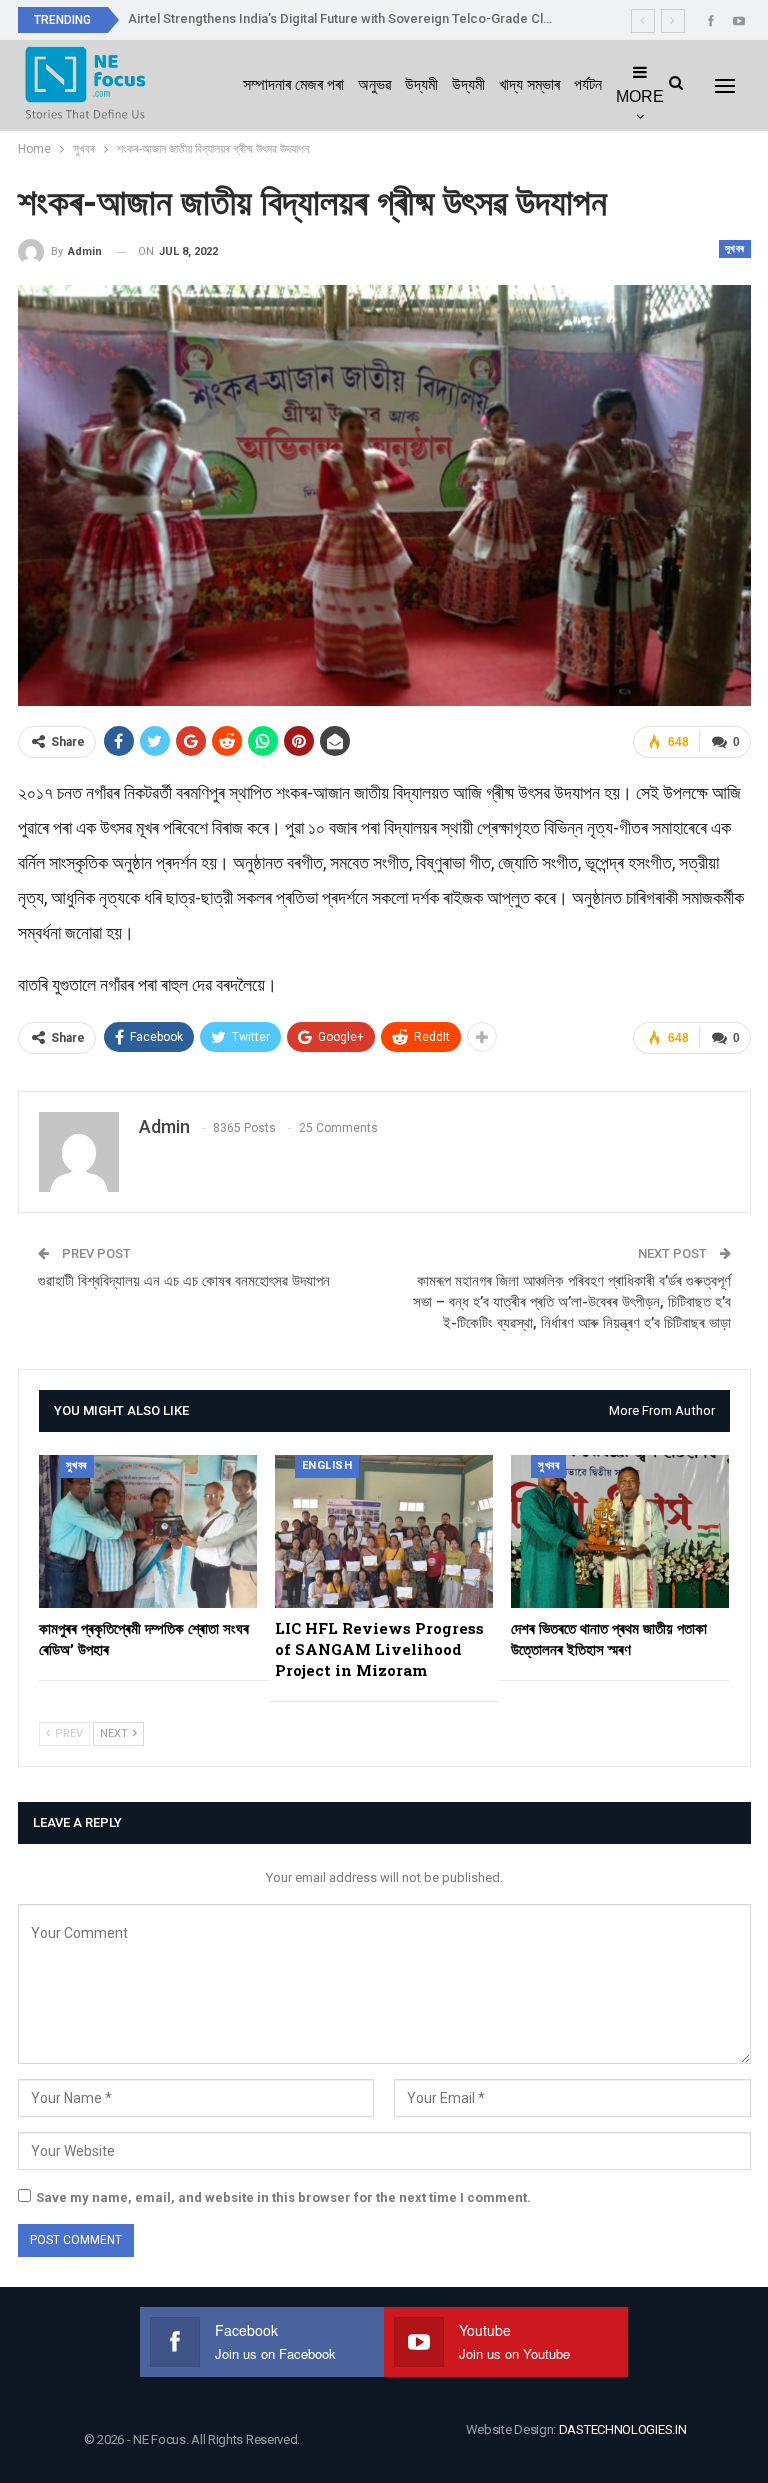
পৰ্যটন (588, 84)
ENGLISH (327, 1465)
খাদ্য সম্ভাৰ (529, 84)
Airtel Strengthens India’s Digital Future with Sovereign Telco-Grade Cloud (347, 18)
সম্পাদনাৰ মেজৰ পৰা (293, 84)
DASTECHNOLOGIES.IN (623, 2429)
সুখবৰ (735, 248)
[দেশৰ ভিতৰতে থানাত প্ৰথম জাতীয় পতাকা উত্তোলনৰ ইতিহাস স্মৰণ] (620, 1531)
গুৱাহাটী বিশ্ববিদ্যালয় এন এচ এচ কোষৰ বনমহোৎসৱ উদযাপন (184, 1281)
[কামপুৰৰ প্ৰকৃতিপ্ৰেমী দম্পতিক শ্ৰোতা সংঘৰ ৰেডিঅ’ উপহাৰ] (148, 1531)
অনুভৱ (374, 84)
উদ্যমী (421, 84)
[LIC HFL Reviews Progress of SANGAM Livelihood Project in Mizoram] (384, 1531)
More (640, 96)
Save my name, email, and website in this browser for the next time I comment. (283, 2197)
